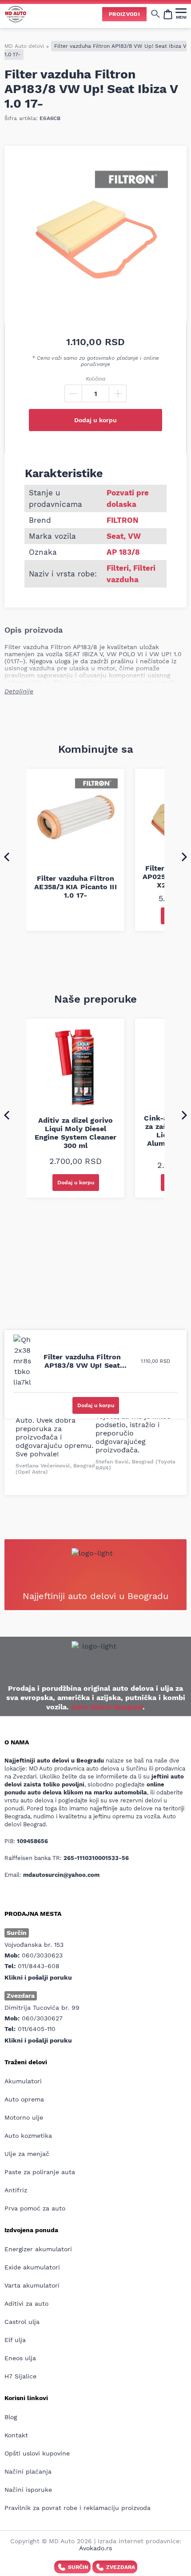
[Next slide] (184, 856)
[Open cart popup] (168, 14)
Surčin (78, 2567)
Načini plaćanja (28, 2471)
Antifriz (16, 2190)
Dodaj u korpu (95, 420)
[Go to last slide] (7, 856)
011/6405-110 (37, 2029)
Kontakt (16, 2435)
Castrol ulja (22, 2322)
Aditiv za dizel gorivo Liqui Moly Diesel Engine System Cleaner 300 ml (76, 1133)
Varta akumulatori (32, 2285)
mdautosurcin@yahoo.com (61, 1875)
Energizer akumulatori (38, 2249)
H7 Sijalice (20, 2376)
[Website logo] (16, 14)
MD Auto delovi (24, 46)
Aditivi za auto (26, 2304)
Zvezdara (121, 2567)
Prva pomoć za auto (35, 2208)
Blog (11, 2417)
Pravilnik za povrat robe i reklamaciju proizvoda (78, 2508)
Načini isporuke (28, 2490)
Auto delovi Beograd (107, 1707)
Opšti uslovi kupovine (37, 2453)
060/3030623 (42, 1955)
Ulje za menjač (27, 2154)
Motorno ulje (24, 2117)
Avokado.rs (95, 2548)
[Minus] (73, 393)
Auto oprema (24, 2099)
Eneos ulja (20, 2358)
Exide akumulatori (32, 2267)
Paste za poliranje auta (40, 2172)
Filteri (118, 568)
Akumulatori (23, 2081)
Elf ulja (15, 2340)
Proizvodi (124, 14)
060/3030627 (42, 2018)
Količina (95, 379)
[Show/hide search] (155, 14)
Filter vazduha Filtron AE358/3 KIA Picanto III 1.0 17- (75, 887)
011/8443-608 (39, 1966)
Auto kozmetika (28, 2136)
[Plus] (118, 393)
